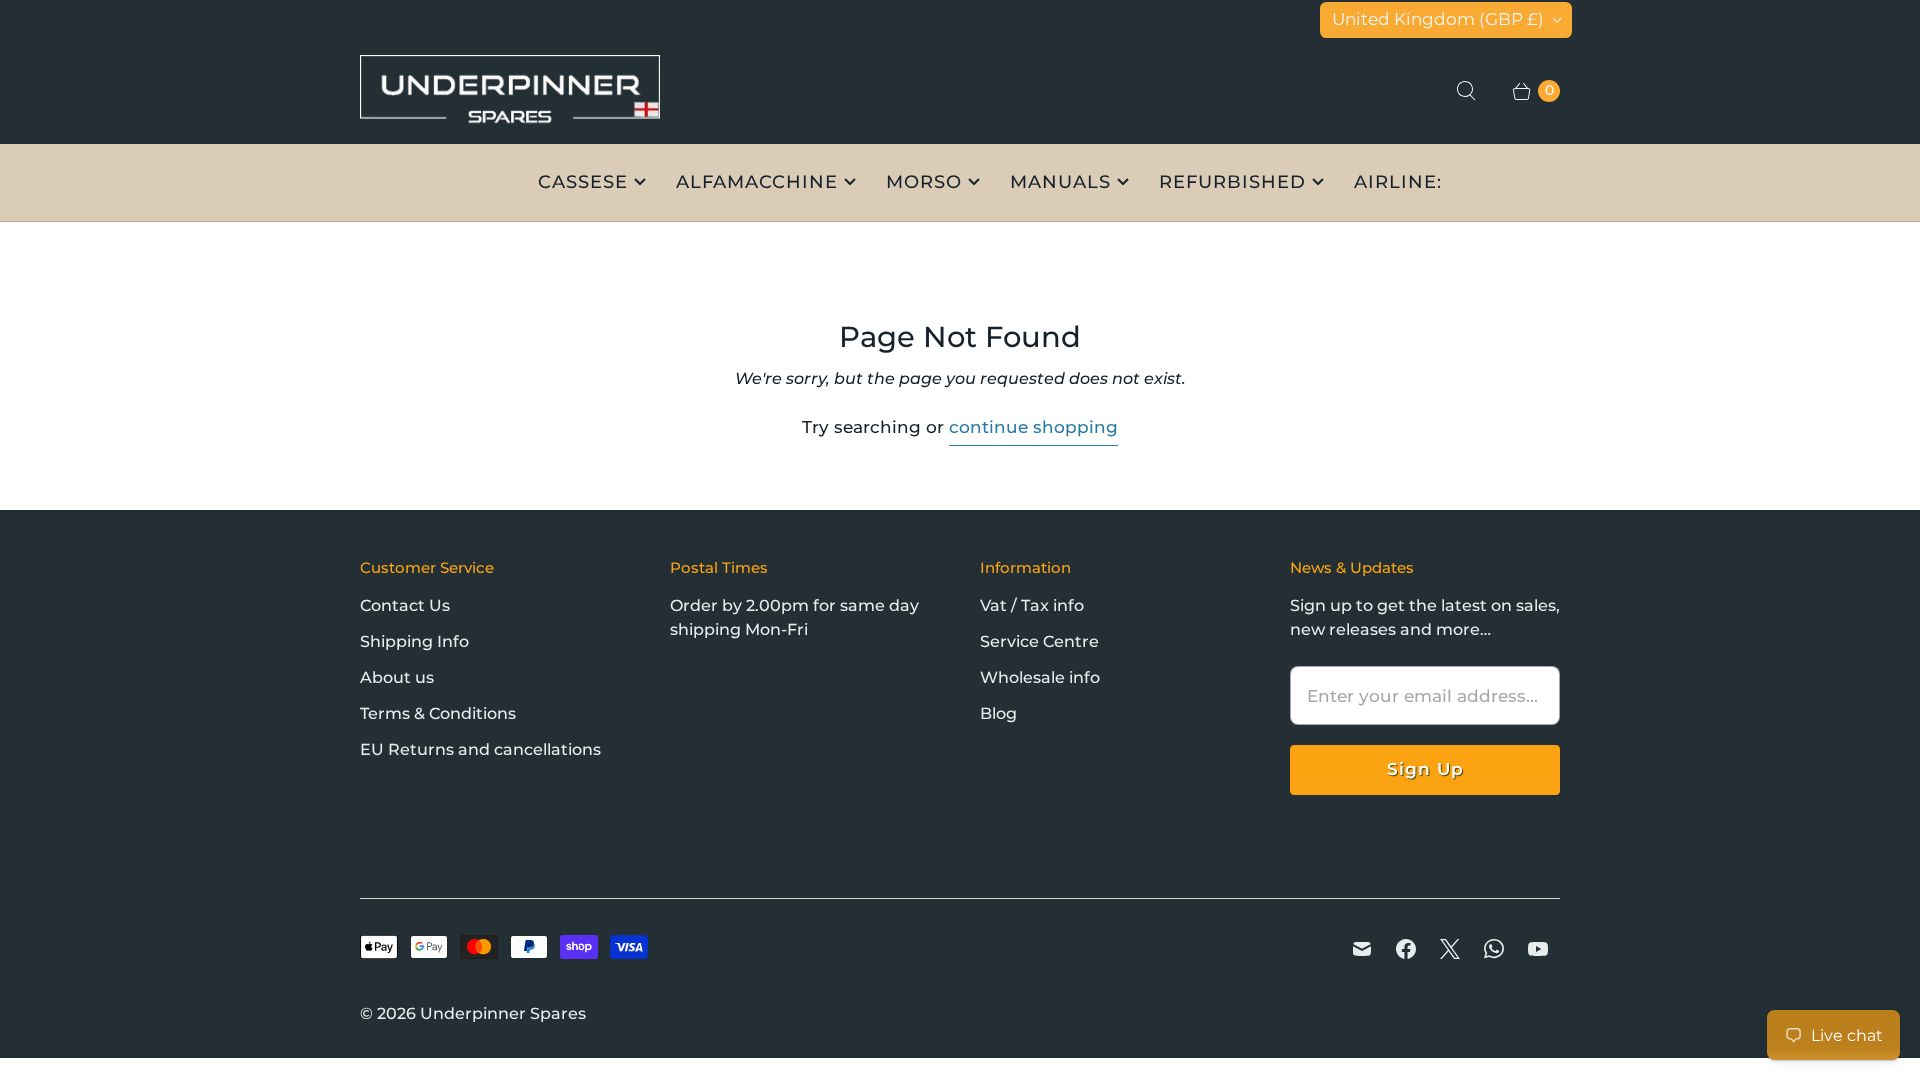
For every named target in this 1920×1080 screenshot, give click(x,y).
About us (397, 677)
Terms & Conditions (438, 713)
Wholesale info (1040, 677)
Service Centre (1039, 641)
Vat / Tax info (1032, 605)
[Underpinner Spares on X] (1450, 949)
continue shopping (1033, 427)
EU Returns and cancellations (480, 749)
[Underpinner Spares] (510, 91)
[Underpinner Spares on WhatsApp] (1494, 949)
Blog (998, 713)
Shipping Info (414, 641)
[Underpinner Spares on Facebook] (1406, 949)
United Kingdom (1438, 19)
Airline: (1398, 182)
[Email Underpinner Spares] (1362, 949)
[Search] (1466, 91)
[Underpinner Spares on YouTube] (1538, 949)
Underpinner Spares (503, 1013)
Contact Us (405, 605)
